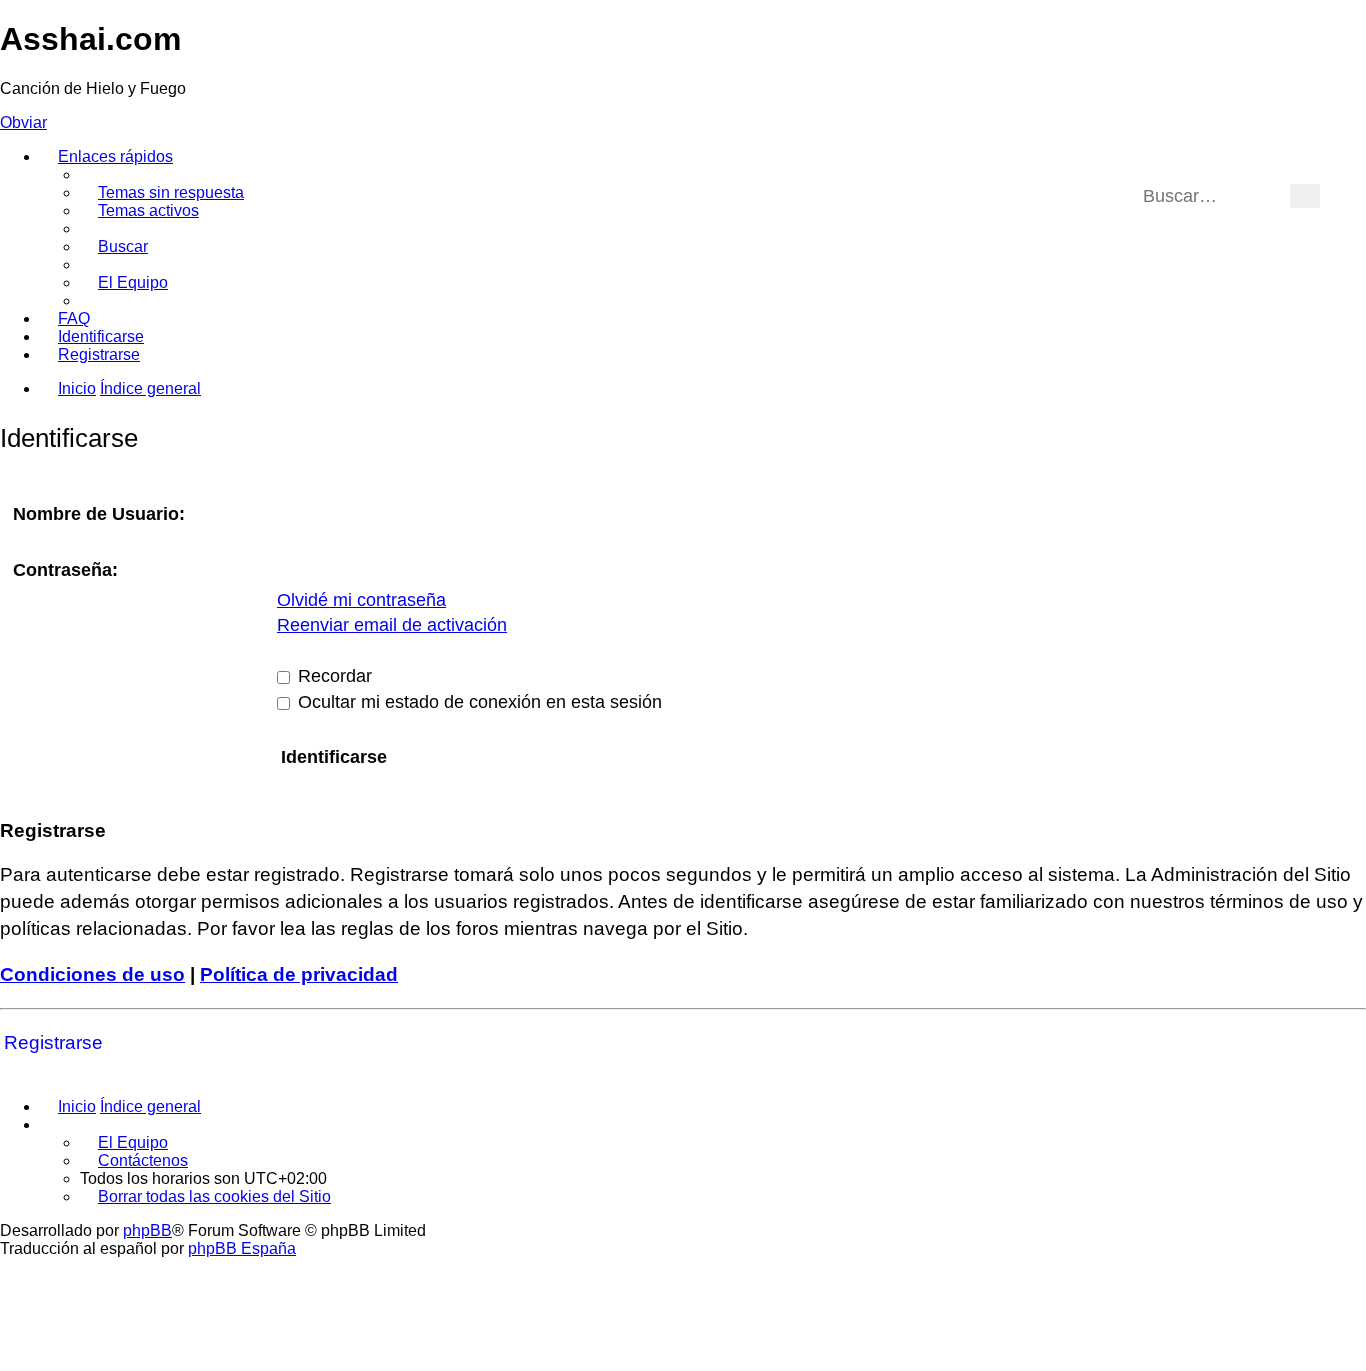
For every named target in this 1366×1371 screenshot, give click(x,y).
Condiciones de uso (92, 974)
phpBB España (242, 1248)
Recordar (332, 676)
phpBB (147, 1230)
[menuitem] (162, 192)
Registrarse (53, 1042)
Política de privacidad (299, 974)
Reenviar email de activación (392, 625)
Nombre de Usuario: (99, 514)
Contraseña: (65, 570)
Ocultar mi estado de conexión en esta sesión (477, 702)
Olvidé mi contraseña (361, 600)
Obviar (23, 122)
